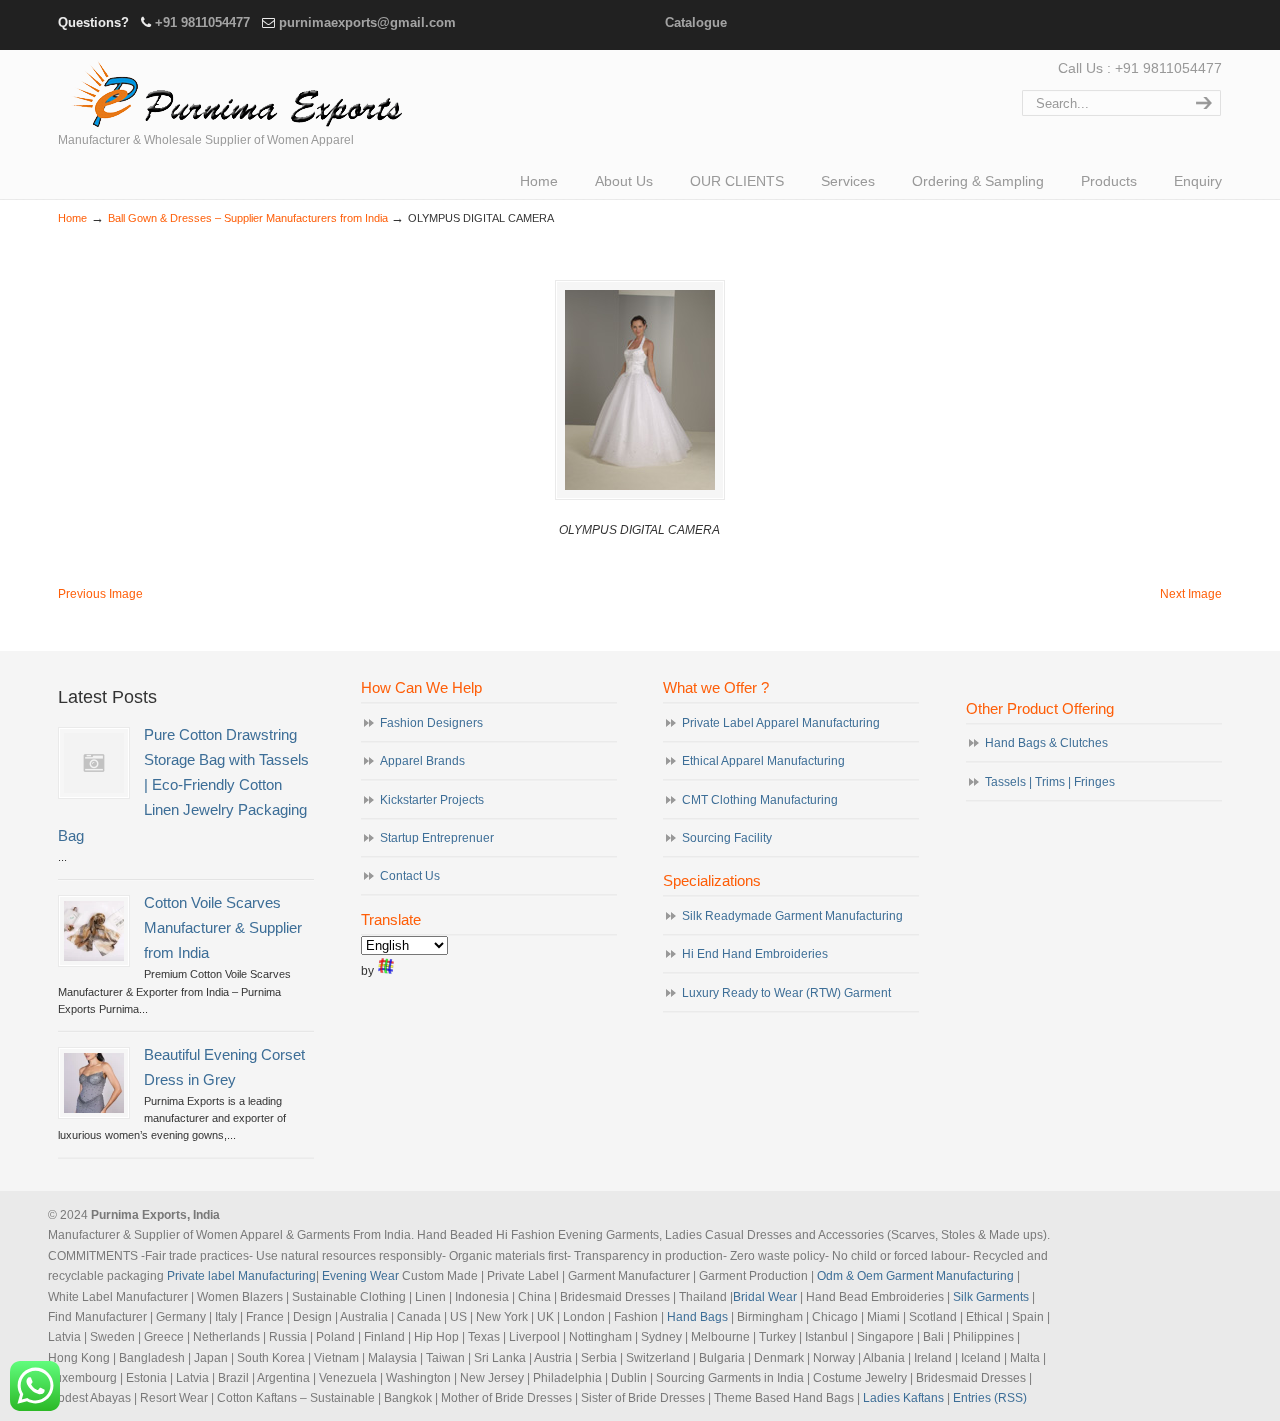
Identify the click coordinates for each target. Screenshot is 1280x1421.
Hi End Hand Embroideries (755, 954)
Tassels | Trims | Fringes (1050, 782)
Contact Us (410, 876)
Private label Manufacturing (241, 1276)
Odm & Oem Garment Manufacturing (915, 1276)
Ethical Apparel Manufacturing (763, 761)
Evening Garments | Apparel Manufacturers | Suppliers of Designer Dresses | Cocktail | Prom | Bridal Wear (233, 92)
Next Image (1191, 594)
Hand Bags (697, 1317)
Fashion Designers (431, 723)
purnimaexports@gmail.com (367, 22)
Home (72, 218)
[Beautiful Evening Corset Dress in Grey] (94, 1083)
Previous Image (100, 594)
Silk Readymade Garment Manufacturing (792, 916)
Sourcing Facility (727, 838)
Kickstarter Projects (432, 800)
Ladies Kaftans (903, 1398)
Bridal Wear (765, 1297)
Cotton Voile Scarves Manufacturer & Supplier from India (223, 928)
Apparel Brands (422, 761)
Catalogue (696, 22)
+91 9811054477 (202, 22)
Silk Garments (991, 1297)
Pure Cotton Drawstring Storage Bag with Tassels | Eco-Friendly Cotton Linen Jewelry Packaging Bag (183, 785)
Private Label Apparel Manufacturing (781, 723)
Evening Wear (360, 1276)
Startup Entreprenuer (437, 838)
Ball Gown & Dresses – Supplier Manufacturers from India (248, 218)
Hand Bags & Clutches (1046, 743)
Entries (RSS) (990, 1398)
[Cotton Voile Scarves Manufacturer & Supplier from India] (94, 931)
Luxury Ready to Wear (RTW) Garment (786, 993)
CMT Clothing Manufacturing (760, 800)
